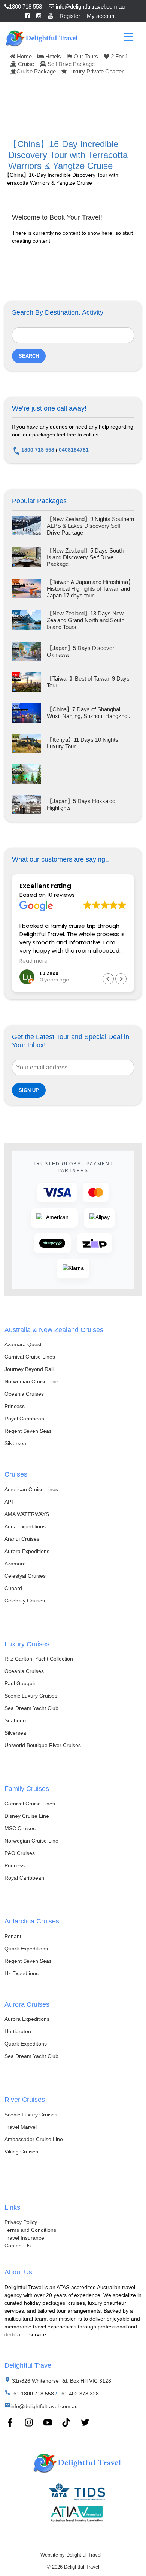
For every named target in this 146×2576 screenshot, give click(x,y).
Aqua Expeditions (25, 1526)
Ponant (13, 1936)
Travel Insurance (24, 2238)
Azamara (15, 1564)
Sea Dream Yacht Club (31, 1708)
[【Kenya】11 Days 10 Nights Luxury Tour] (27, 744)
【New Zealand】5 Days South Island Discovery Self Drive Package (85, 557)
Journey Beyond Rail (29, 1369)
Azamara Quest (23, 1344)
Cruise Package (36, 71)
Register (70, 16)
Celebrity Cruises (25, 1601)
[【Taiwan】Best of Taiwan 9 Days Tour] (27, 682)
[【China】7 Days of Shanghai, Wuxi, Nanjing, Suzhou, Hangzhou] (27, 713)
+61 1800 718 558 (32, 2394)
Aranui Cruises (22, 1539)
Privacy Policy (21, 2222)
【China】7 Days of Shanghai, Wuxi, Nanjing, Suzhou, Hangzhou (89, 713)
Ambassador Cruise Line (34, 2139)
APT (10, 1502)
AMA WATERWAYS (27, 1514)
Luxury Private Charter (95, 71)
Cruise (25, 64)
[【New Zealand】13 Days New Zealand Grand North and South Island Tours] (27, 620)
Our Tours (85, 56)
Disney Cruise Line (27, 1816)
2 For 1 (119, 56)
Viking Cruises (21, 2152)
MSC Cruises (20, 1828)
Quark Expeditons (26, 2044)
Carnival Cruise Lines (30, 1357)
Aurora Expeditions (27, 1551)
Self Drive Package (70, 64)
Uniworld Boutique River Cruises (43, 1745)
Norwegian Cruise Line (31, 1381)
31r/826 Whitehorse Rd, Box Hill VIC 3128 (61, 2381)
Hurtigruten (18, 2031)
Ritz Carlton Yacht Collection (39, 1659)
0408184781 (74, 450)
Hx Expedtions (22, 1973)
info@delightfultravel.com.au (89, 7)
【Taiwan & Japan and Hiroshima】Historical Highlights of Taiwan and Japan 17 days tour (90, 589)
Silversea (15, 1443)
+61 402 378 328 (79, 2394)
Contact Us (18, 2246)
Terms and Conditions (30, 2230)
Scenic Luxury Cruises (31, 1696)
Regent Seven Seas (28, 1431)
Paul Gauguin (21, 1683)
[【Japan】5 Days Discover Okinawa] (27, 651)
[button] (121, 979)
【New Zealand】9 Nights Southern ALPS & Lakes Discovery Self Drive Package (90, 526)
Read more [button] (34, 961)
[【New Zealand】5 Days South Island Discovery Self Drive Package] (27, 557)
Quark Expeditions (26, 1949)
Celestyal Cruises (25, 1576)
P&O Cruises (20, 1853)
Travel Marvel (21, 2127)
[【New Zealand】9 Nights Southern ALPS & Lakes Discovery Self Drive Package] (27, 526)
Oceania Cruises (24, 1394)
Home (24, 56)
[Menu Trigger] (129, 37)
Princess (15, 1406)
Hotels (52, 56)
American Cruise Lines (31, 1489)
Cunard (13, 1588)
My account (101, 16)
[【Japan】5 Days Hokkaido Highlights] (27, 805)
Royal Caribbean (24, 1419)
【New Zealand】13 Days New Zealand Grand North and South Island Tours (86, 620)
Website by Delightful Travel (71, 2555)
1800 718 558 (25, 7)
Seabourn (16, 1720)
